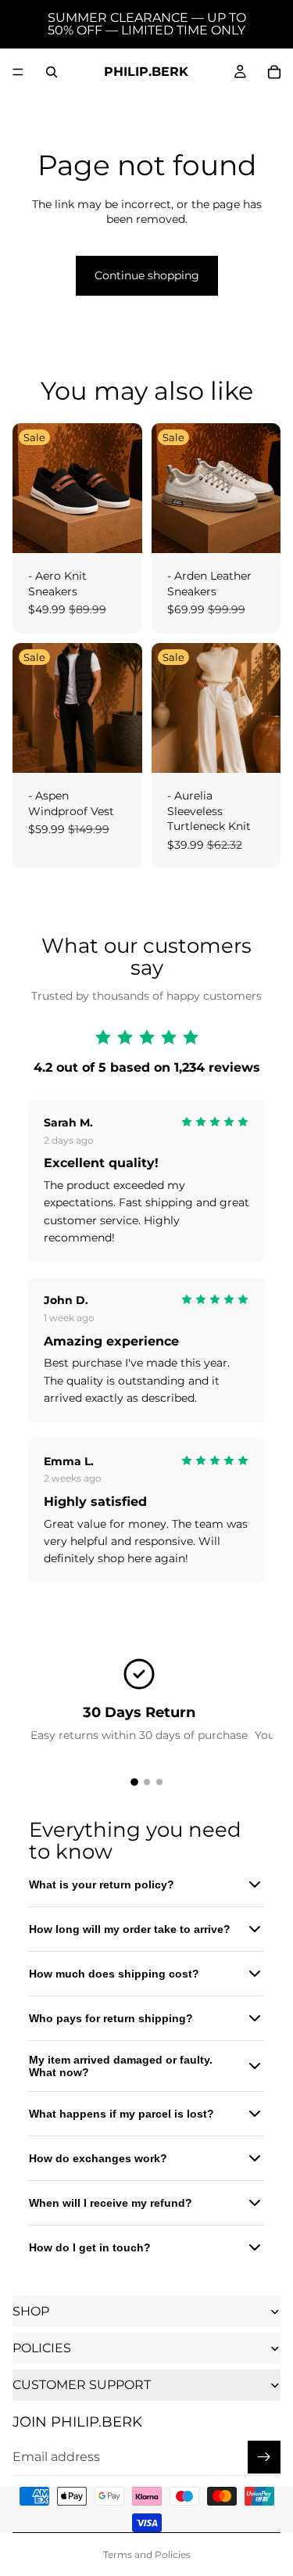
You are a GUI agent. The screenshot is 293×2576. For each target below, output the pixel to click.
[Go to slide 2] (147, 1782)
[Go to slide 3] (159, 1782)
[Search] (52, 72)
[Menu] (18, 72)
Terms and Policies (147, 2554)
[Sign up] (264, 2457)
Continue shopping (147, 275)
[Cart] (274, 72)
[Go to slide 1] (134, 1782)
